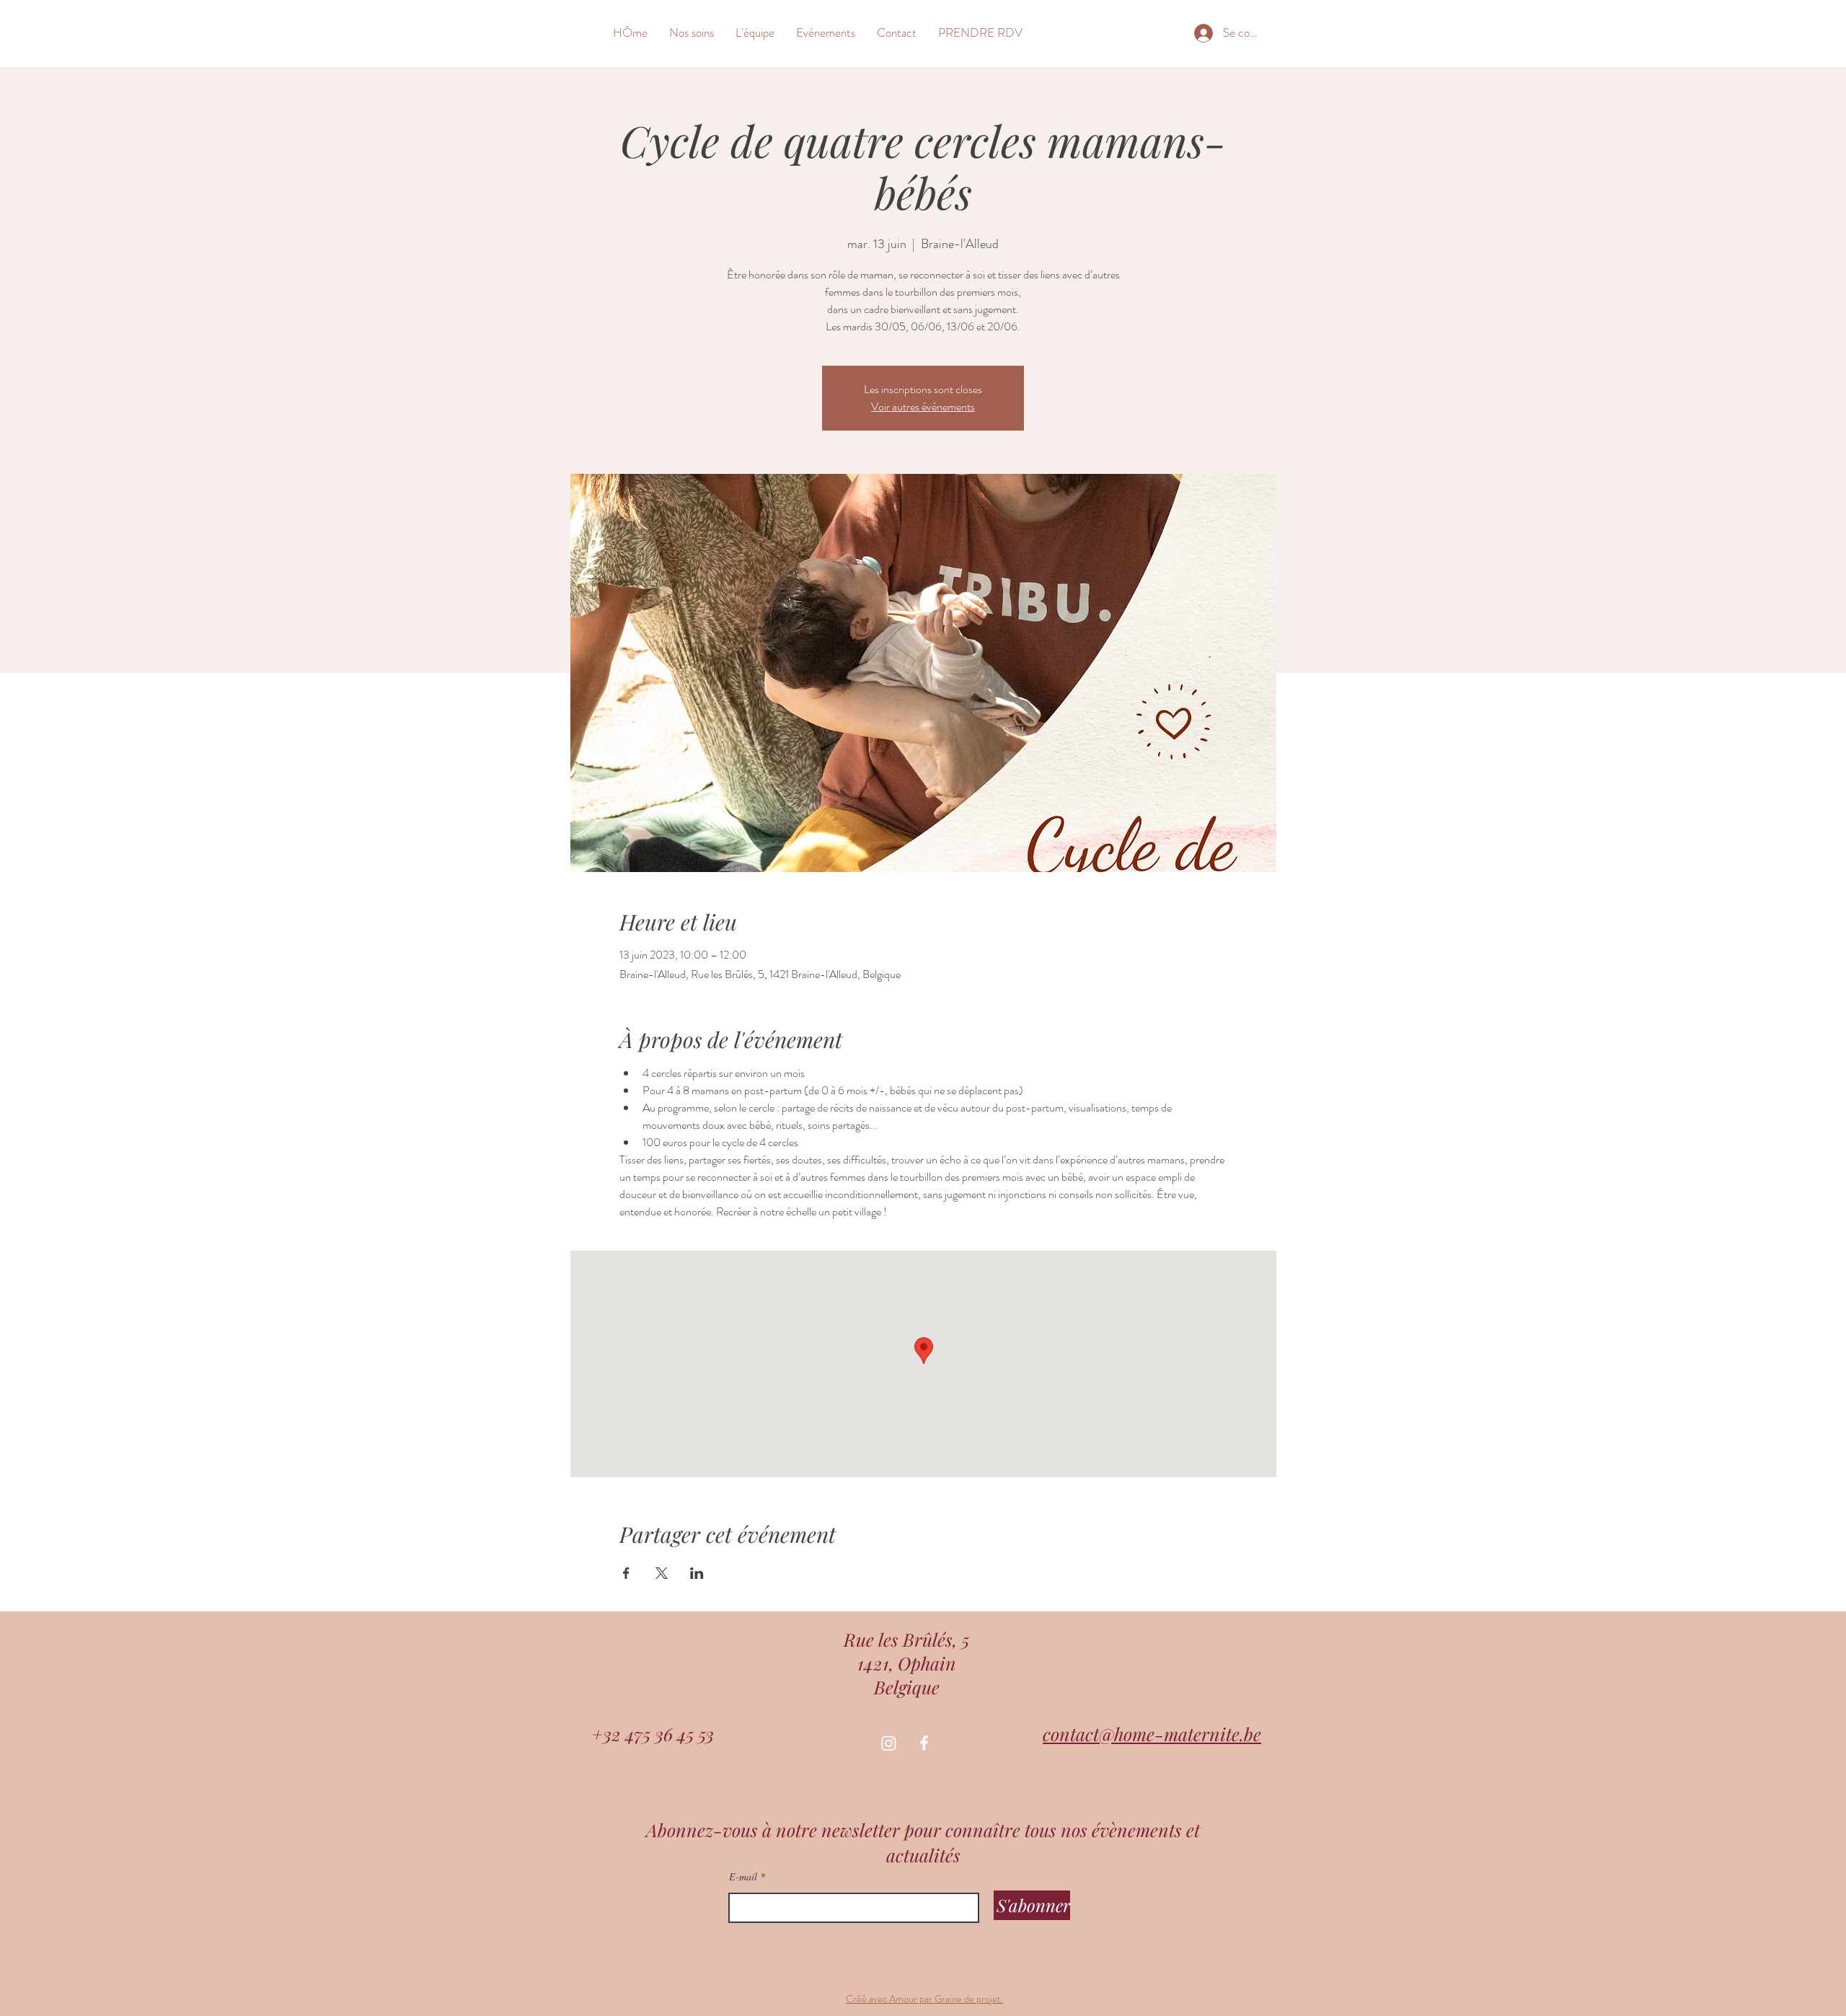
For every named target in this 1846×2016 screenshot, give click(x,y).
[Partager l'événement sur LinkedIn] (697, 1573)
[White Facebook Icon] (924, 1743)
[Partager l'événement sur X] (662, 1573)
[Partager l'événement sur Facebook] (626, 1573)
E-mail (743, 1877)
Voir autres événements (923, 406)
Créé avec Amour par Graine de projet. (924, 1999)
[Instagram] (889, 1743)
